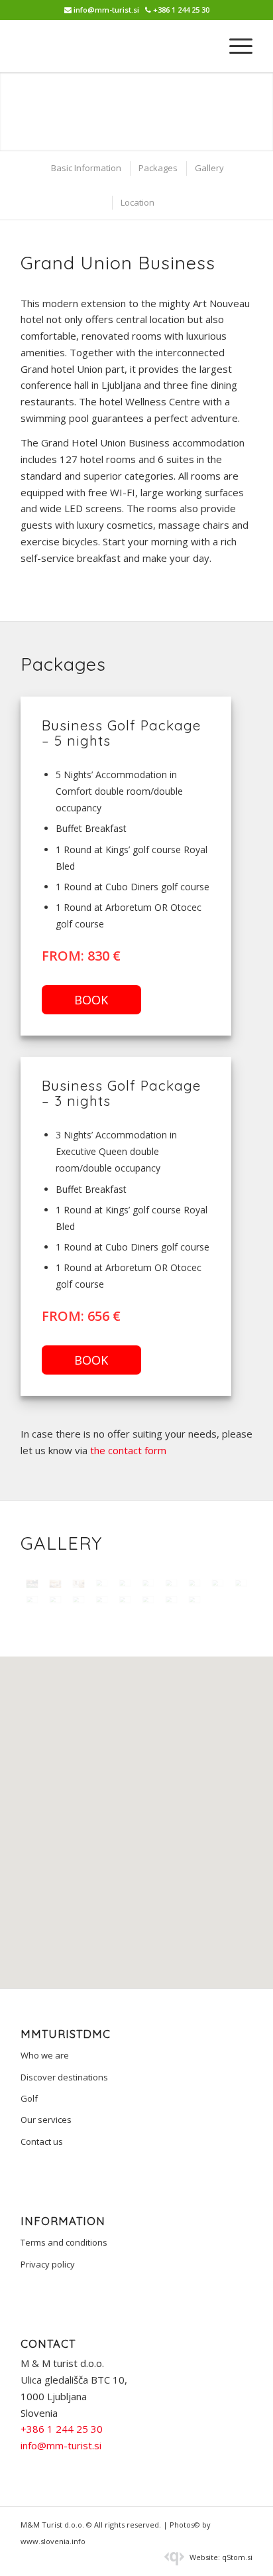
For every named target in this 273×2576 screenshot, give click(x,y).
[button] (136, 1807)
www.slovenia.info (53, 2541)
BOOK (91, 1000)
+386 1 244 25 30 (181, 10)
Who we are (45, 2055)
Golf (29, 2098)
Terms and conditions (64, 2242)
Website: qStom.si (220, 2557)
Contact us (42, 2141)
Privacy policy (48, 2264)
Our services (46, 2120)
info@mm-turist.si (106, 10)
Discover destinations (64, 2077)
